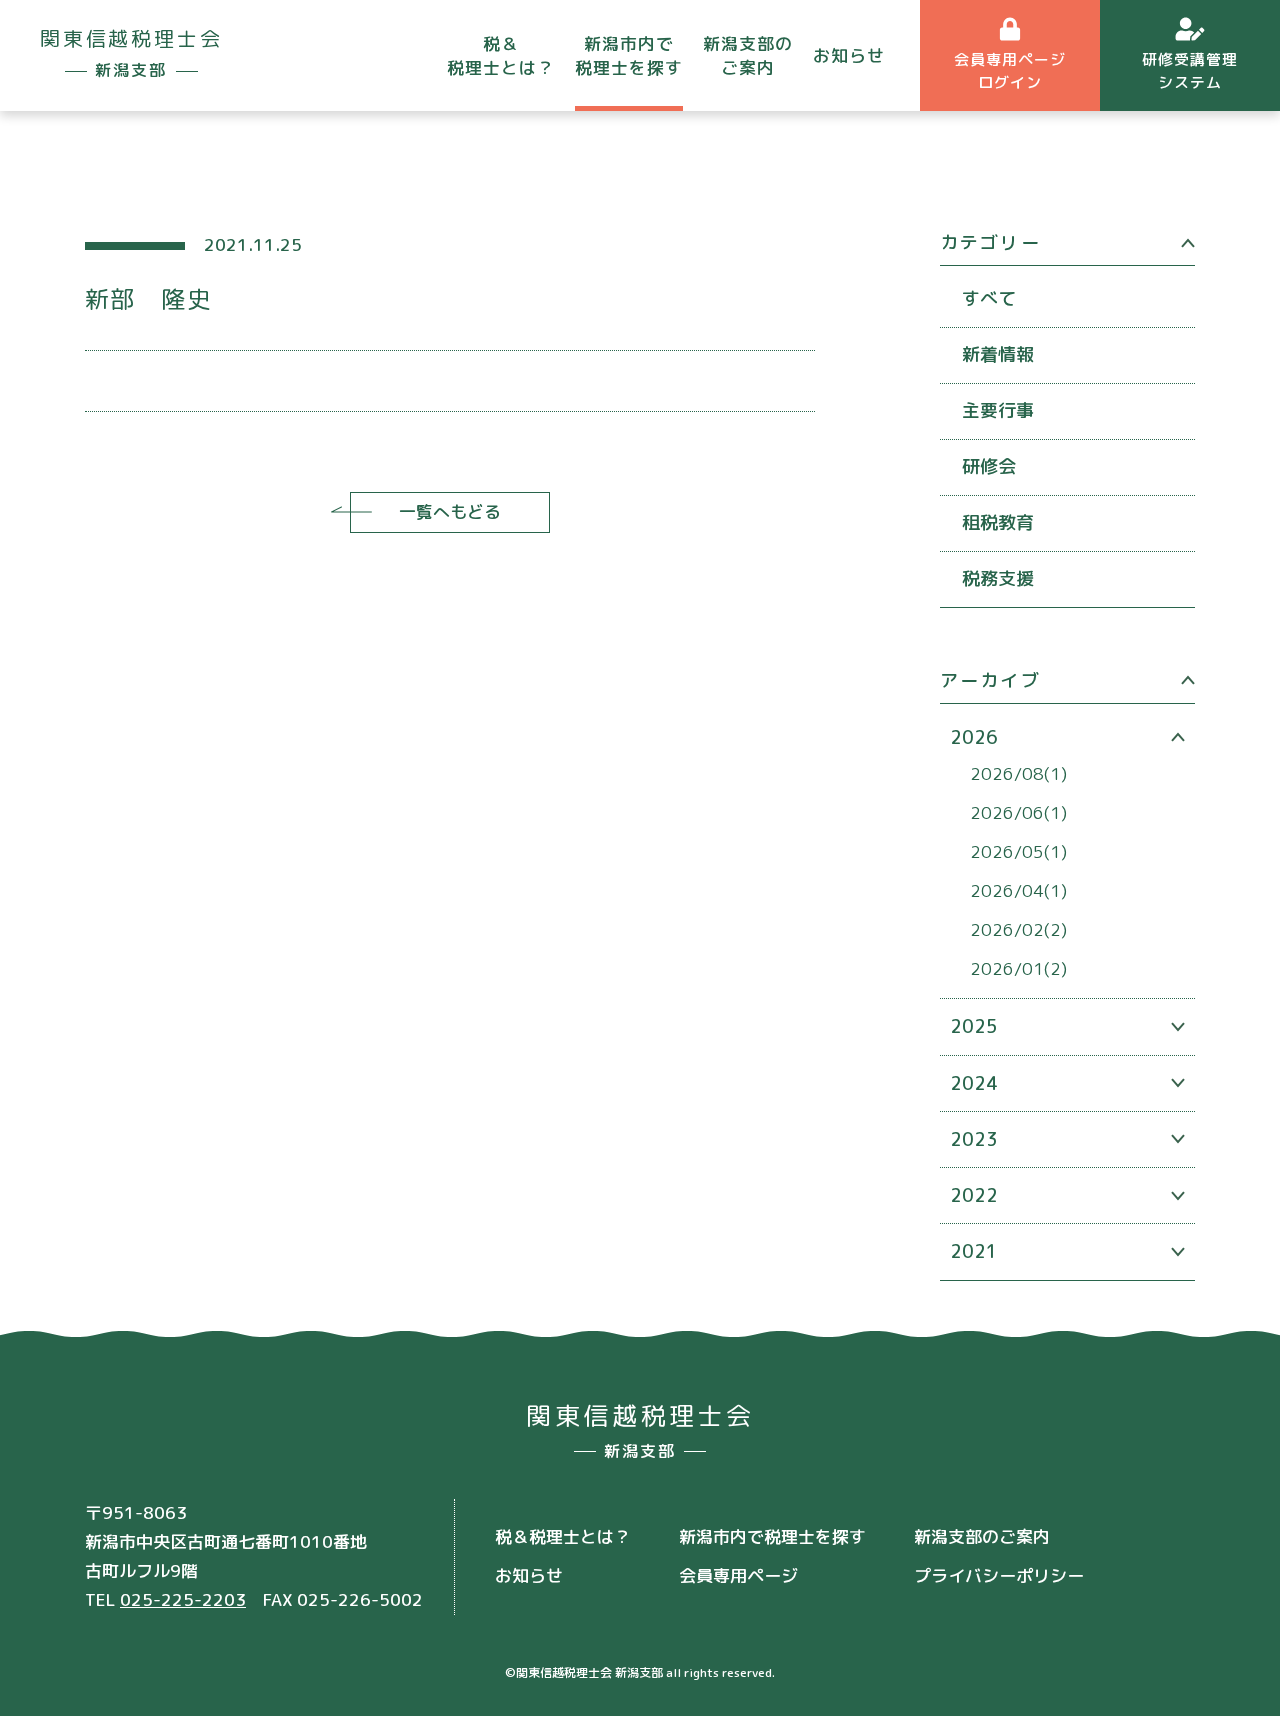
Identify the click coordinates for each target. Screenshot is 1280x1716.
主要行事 (998, 410)
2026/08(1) (1018, 773)
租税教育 (998, 522)
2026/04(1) (1018, 890)
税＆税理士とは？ (501, 55)
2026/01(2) (1018, 968)
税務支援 (998, 578)
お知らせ (849, 55)
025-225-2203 (183, 1599)
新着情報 (998, 354)
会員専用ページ (738, 1575)
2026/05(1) (1018, 851)
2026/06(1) (1018, 812)
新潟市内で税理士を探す (629, 55)
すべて (989, 298)
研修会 (989, 466)
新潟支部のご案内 (748, 55)
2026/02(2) (1018, 929)
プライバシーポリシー (999, 1575)
